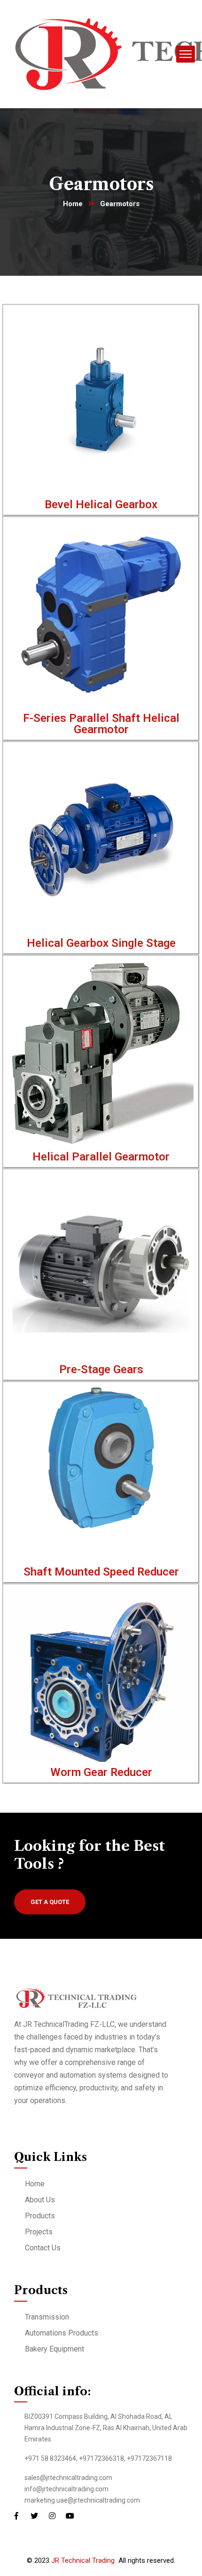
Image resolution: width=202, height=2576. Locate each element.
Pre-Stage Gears (101, 1369)
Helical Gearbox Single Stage (101, 943)
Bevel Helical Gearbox (101, 504)
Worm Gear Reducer (101, 1772)
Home (73, 204)
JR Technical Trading (83, 2560)
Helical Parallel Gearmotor (101, 1157)
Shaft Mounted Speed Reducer (101, 1572)
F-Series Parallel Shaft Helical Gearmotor (101, 724)
